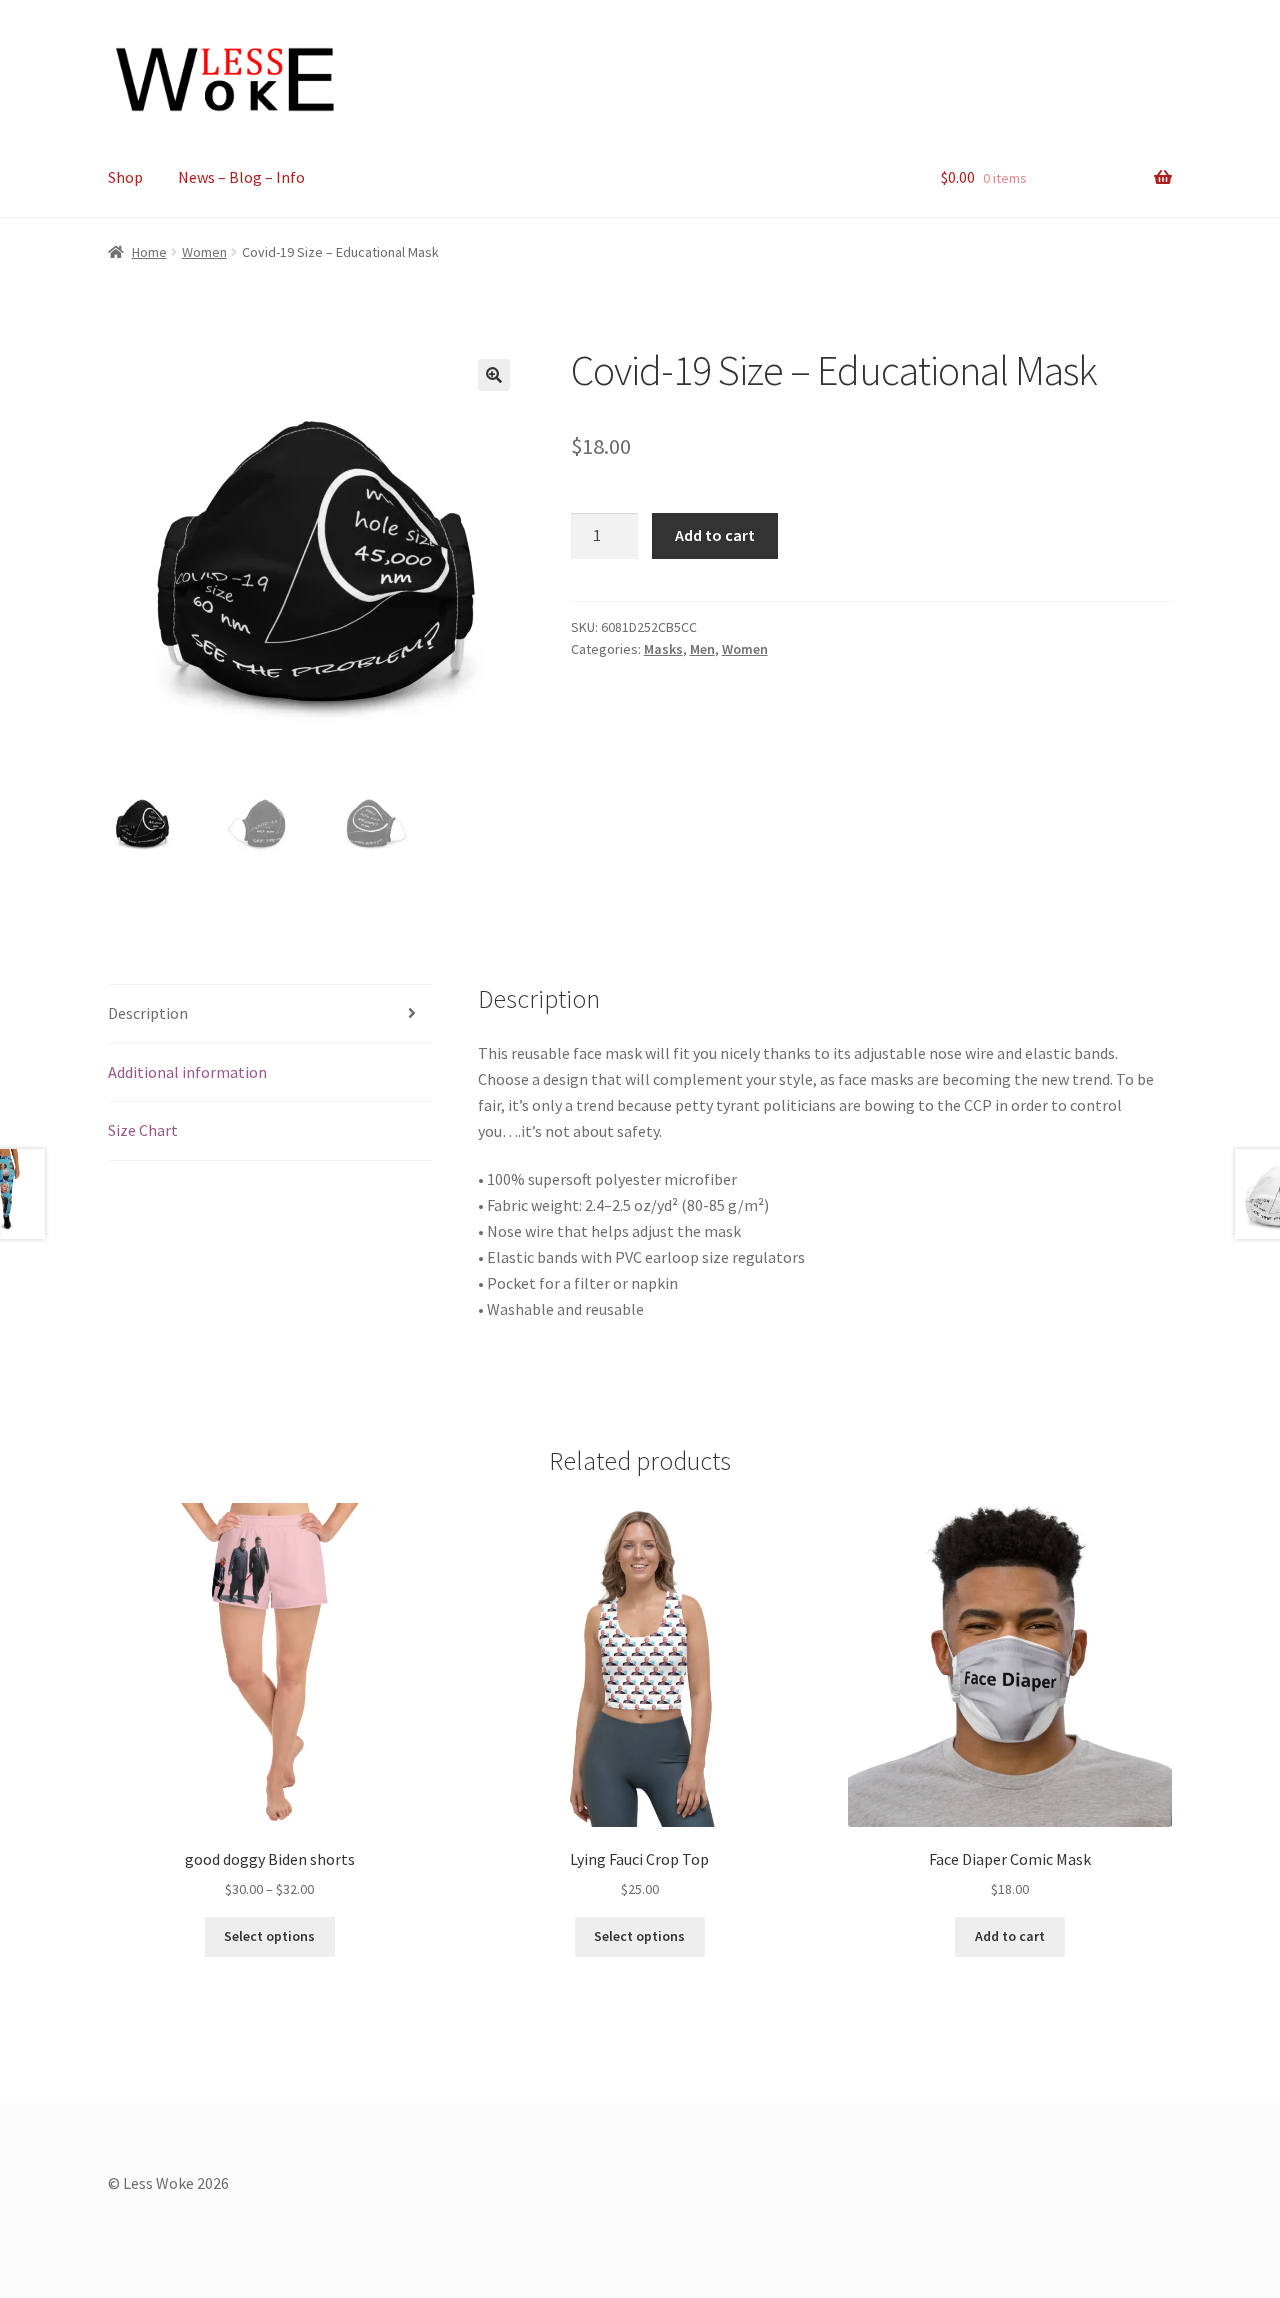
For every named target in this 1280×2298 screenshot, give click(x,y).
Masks (663, 649)
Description (148, 1013)
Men (702, 649)
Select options (269, 1936)
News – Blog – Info (241, 177)
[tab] (270, 1014)
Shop (125, 177)
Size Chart (143, 1130)
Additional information (187, 1072)
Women (204, 252)
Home (149, 252)
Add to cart (715, 535)
